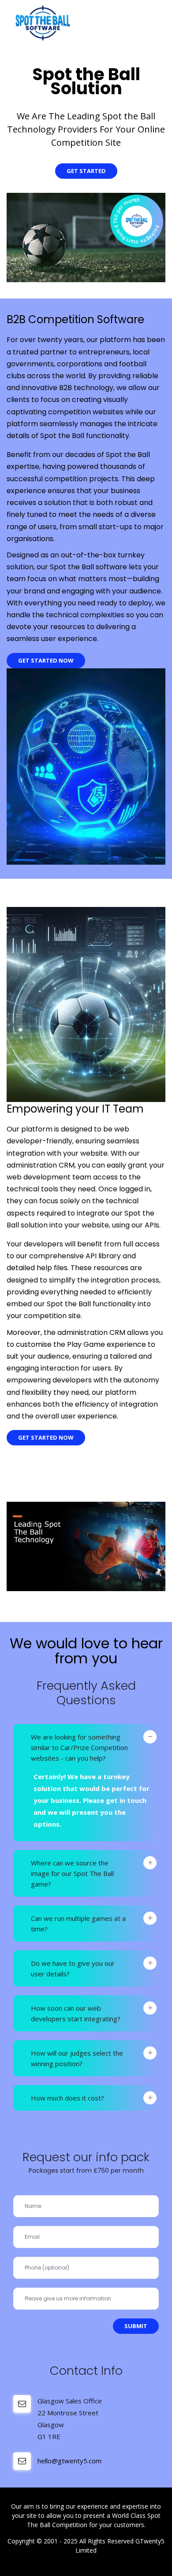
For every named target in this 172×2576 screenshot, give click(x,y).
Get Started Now (46, 660)
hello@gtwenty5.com (69, 2461)
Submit (136, 2326)
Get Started (86, 171)
